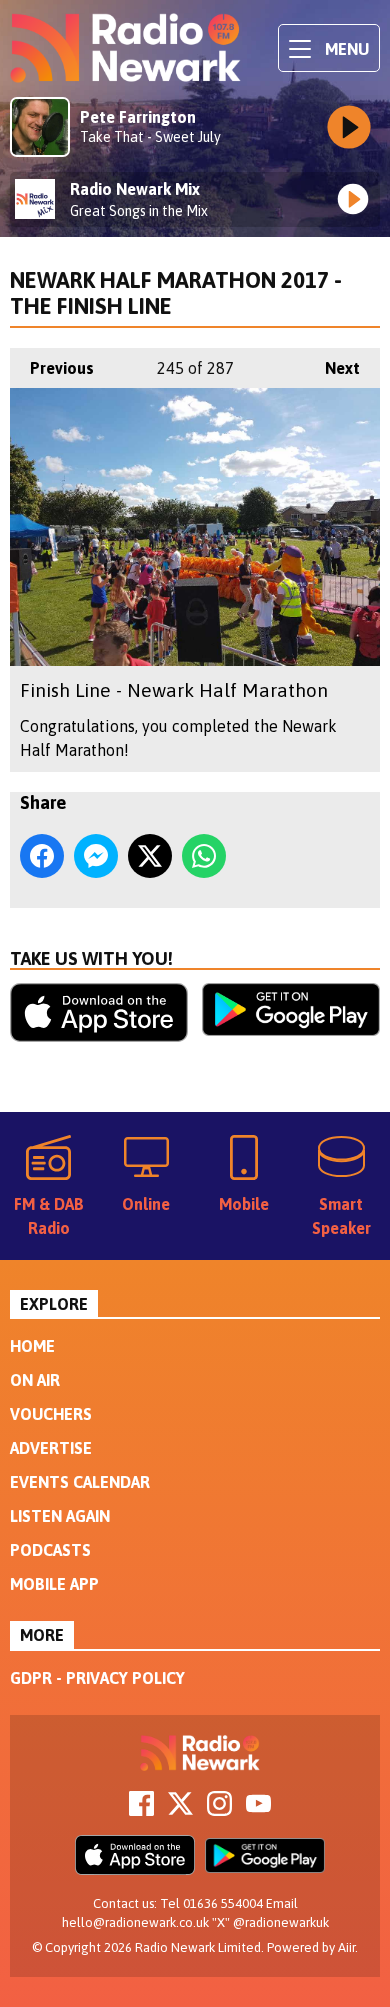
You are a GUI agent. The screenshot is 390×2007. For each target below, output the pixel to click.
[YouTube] (258, 1810)
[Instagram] (219, 1810)
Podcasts (50, 1550)
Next (332, 368)
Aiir (346, 1947)
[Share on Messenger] (96, 856)
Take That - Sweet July (150, 137)
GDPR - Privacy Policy (97, 1678)
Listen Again (60, 1516)
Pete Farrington (138, 117)
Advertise (51, 1448)
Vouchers (51, 1414)
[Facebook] (141, 1810)
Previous (52, 368)
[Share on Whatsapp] (204, 856)
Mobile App (54, 1584)
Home (32, 1346)
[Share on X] (150, 856)
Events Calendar (80, 1482)
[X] (180, 1810)
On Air (35, 1380)
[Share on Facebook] (42, 856)
